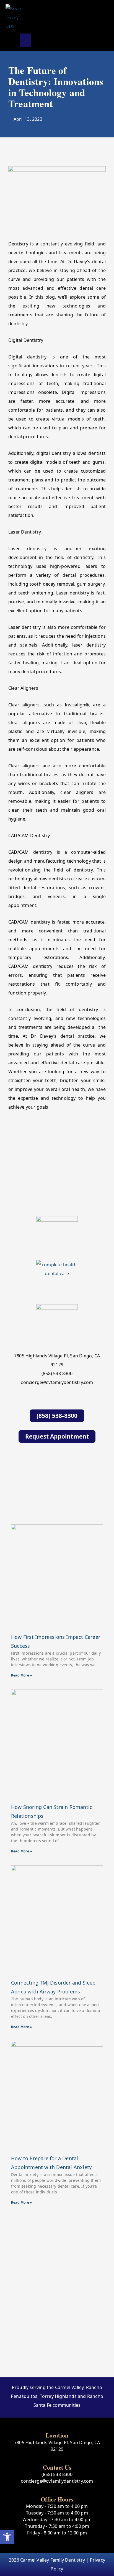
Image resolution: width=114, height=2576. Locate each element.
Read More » (21, 1675)
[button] (26, 40)
